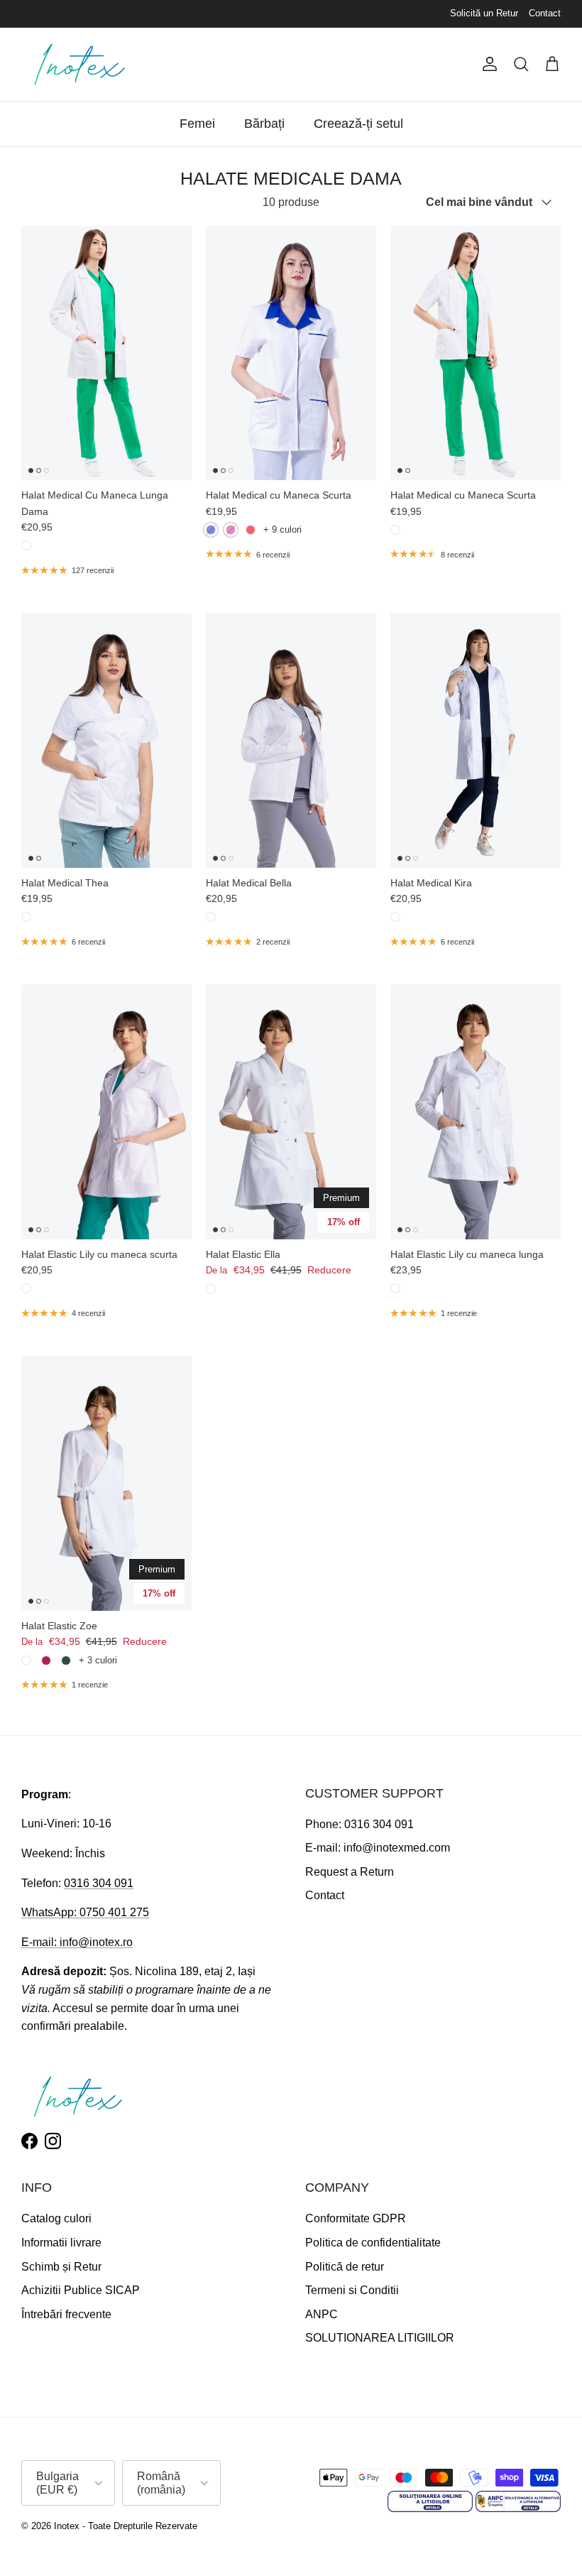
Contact (545, 13)
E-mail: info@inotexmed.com (378, 1848)
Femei (197, 124)
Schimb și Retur (61, 2267)
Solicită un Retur (484, 13)
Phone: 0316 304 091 (359, 1824)
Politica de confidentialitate (373, 2243)
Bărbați (264, 124)
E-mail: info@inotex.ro (77, 1942)
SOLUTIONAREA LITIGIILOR (380, 2338)
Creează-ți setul (358, 124)
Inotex (67, 2526)
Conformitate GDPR (356, 2218)
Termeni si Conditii (352, 2290)
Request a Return (350, 1872)
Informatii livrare (61, 2243)
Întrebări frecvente (66, 2314)
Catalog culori (56, 2218)
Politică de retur (345, 2267)
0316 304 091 (99, 1883)
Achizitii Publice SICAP (81, 2290)
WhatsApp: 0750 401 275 (85, 1912)
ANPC (322, 2314)
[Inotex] (80, 64)
